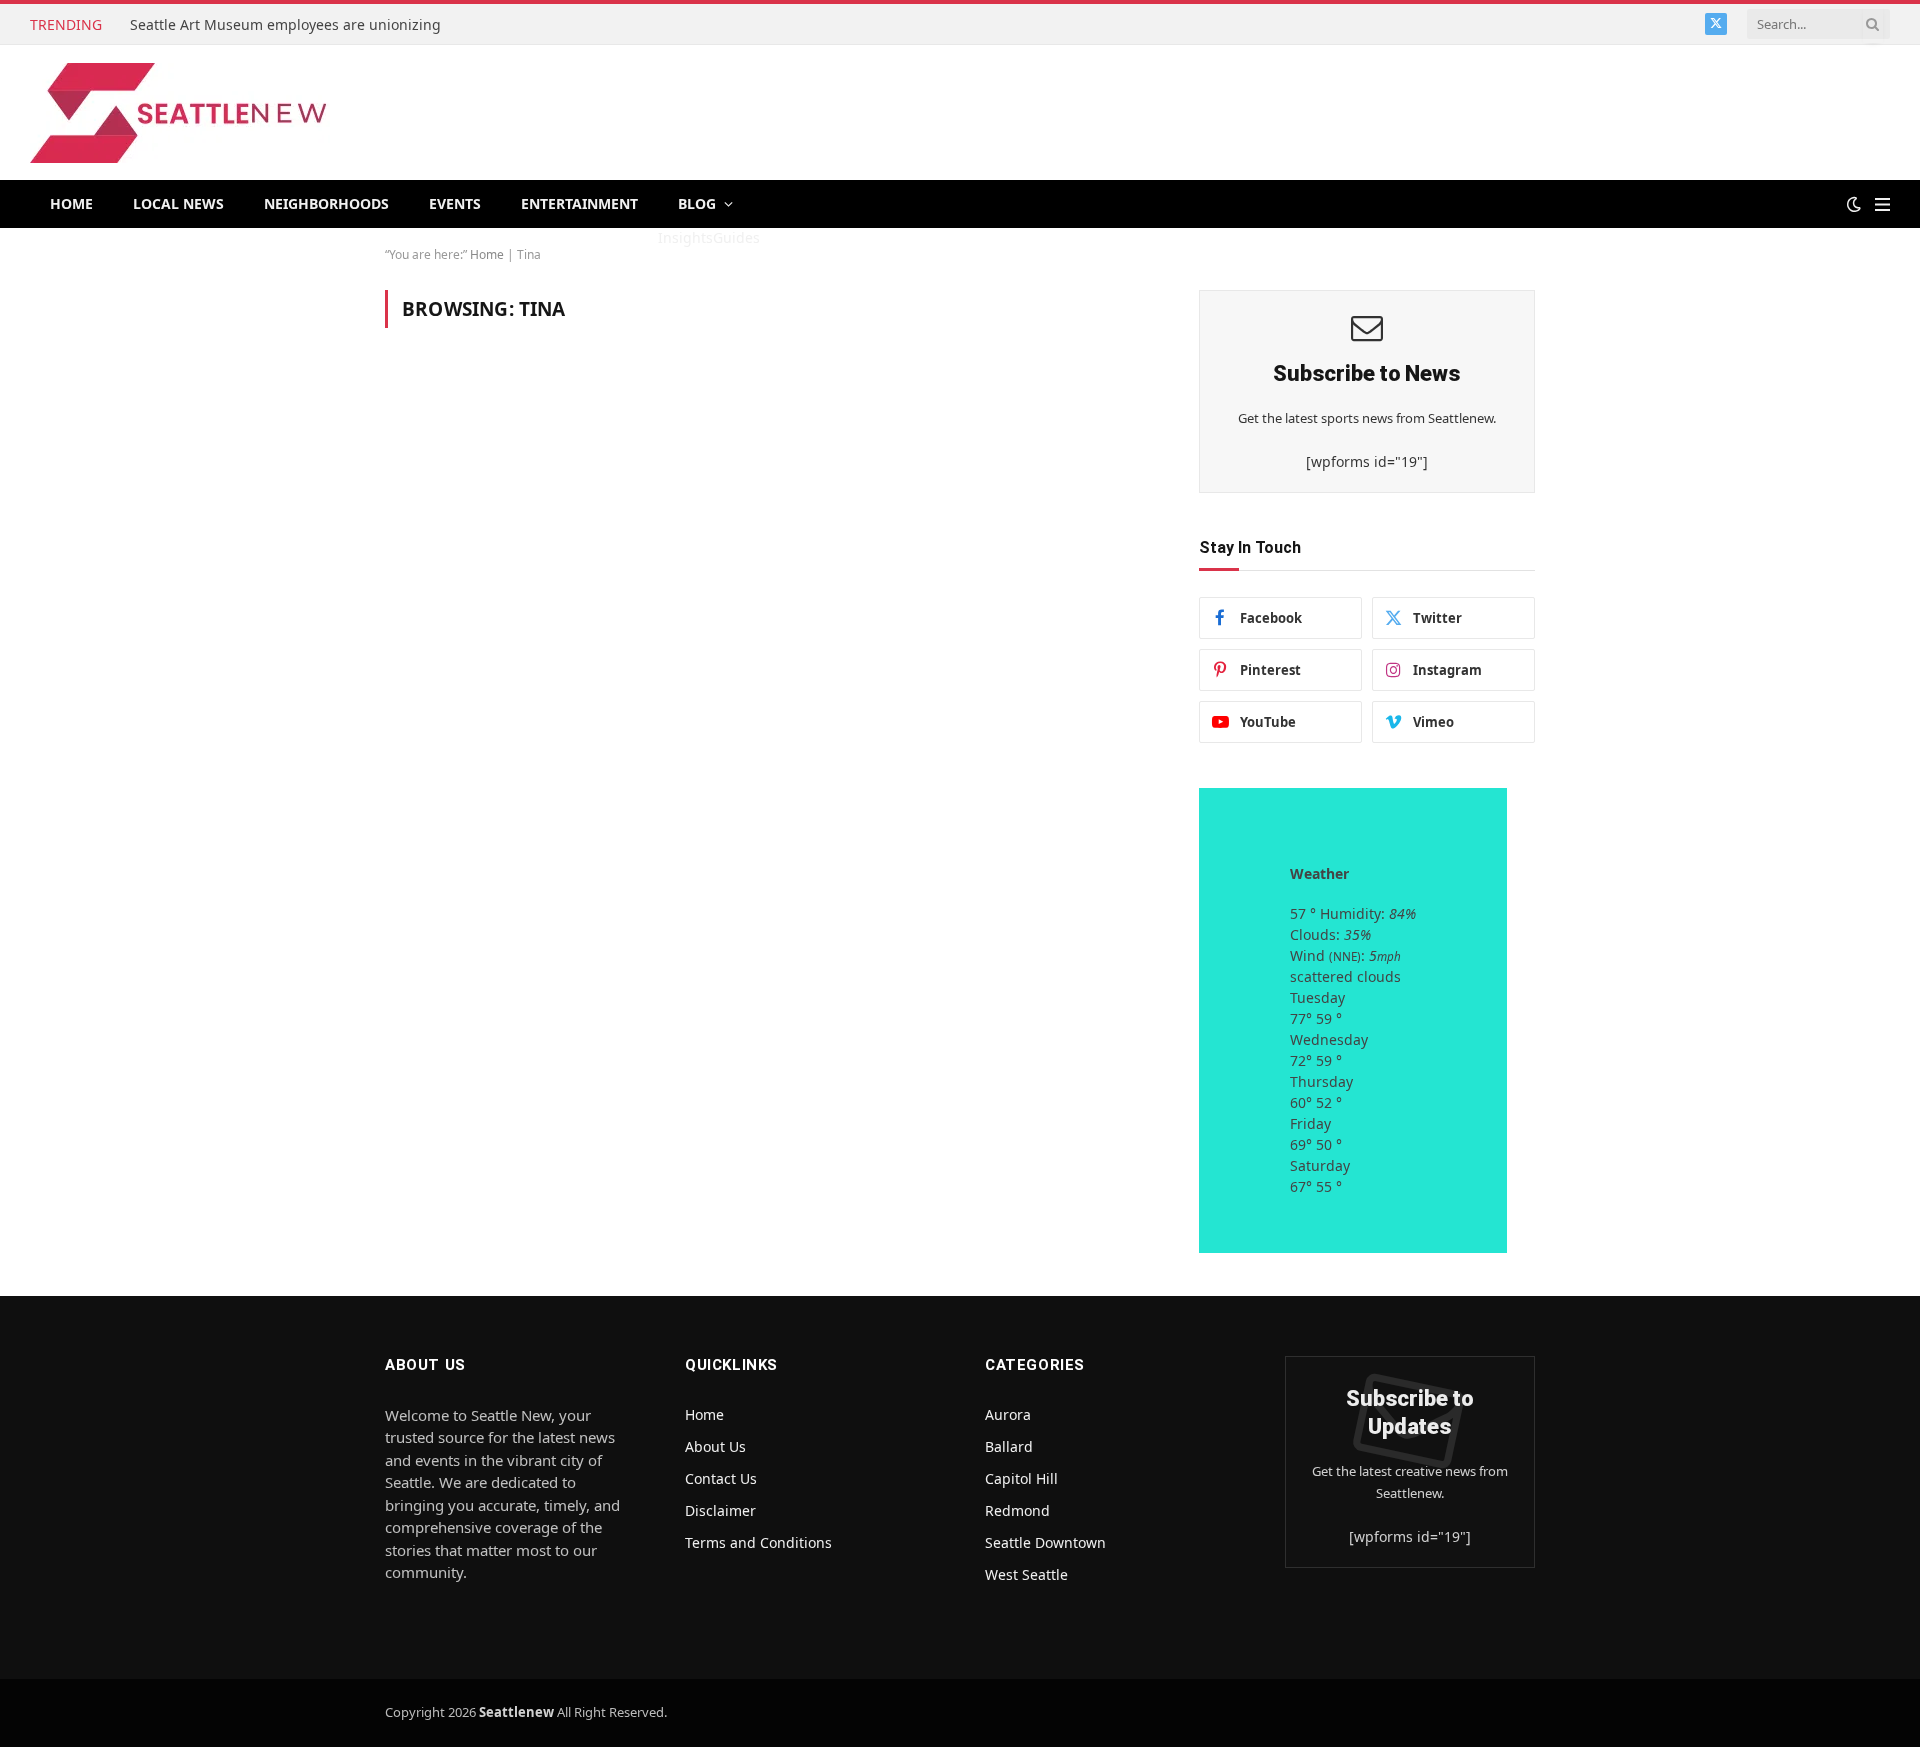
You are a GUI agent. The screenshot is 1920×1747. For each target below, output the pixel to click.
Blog (697, 203)
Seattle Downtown (1045, 1542)
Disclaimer (720, 1510)
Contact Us (721, 1478)
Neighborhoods (326, 203)
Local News (178, 203)
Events (455, 203)
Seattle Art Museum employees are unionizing (287, 25)
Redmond (1017, 1510)
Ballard (1009, 1446)
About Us (715, 1446)
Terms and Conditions (758, 1542)
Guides (736, 237)
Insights (685, 237)
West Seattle (1026, 1574)
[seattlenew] (180, 113)
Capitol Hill (1021, 1478)
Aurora (1008, 1414)
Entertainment (579, 203)
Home (71, 203)
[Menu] (1882, 204)
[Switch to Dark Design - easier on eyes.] (1854, 204)
